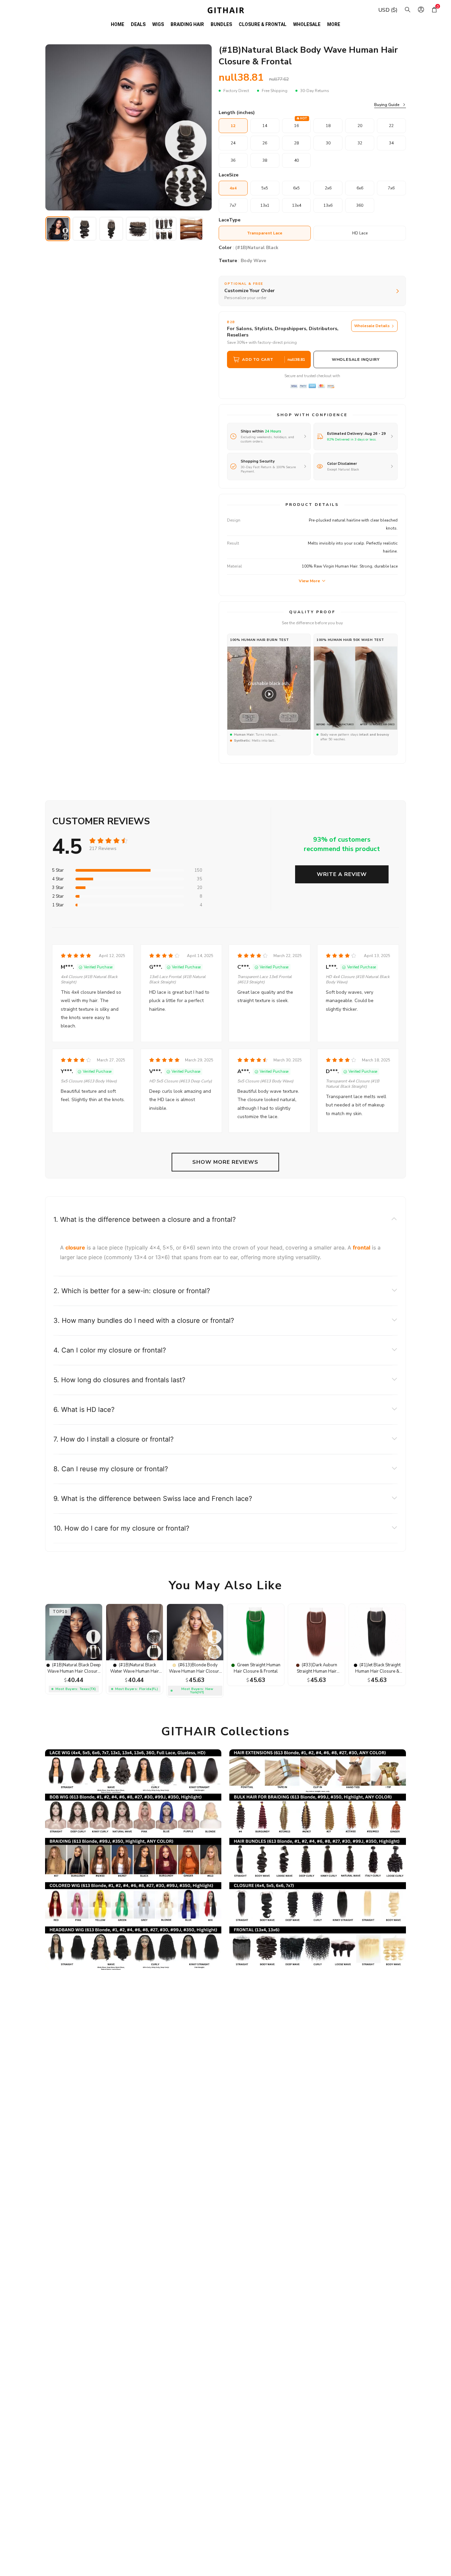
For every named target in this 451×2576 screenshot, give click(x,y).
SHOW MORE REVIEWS (225, 1162)
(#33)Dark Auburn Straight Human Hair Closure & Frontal (317, 1671)
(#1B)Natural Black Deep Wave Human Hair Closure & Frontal (74, 1671)
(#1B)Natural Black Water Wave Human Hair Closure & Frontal (135, 1671)
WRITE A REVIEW (342, 874)
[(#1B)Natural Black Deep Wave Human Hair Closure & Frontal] (74, 1659)
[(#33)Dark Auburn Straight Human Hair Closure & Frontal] (316, 1659)
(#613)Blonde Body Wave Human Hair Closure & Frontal (195, 1671)
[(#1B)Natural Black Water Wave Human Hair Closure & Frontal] (135, 1659)
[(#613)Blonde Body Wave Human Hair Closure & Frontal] (195, 1659)
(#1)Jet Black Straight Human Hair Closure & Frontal (378, 1671)
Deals (138, 24)
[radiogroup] (108, 841)
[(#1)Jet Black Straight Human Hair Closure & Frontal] (377, 1659)
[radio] (93, 841)
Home (118, 24)
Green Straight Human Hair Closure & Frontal (257, 1668)
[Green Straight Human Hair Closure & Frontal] (256, 1659)
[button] (225, 1219)
